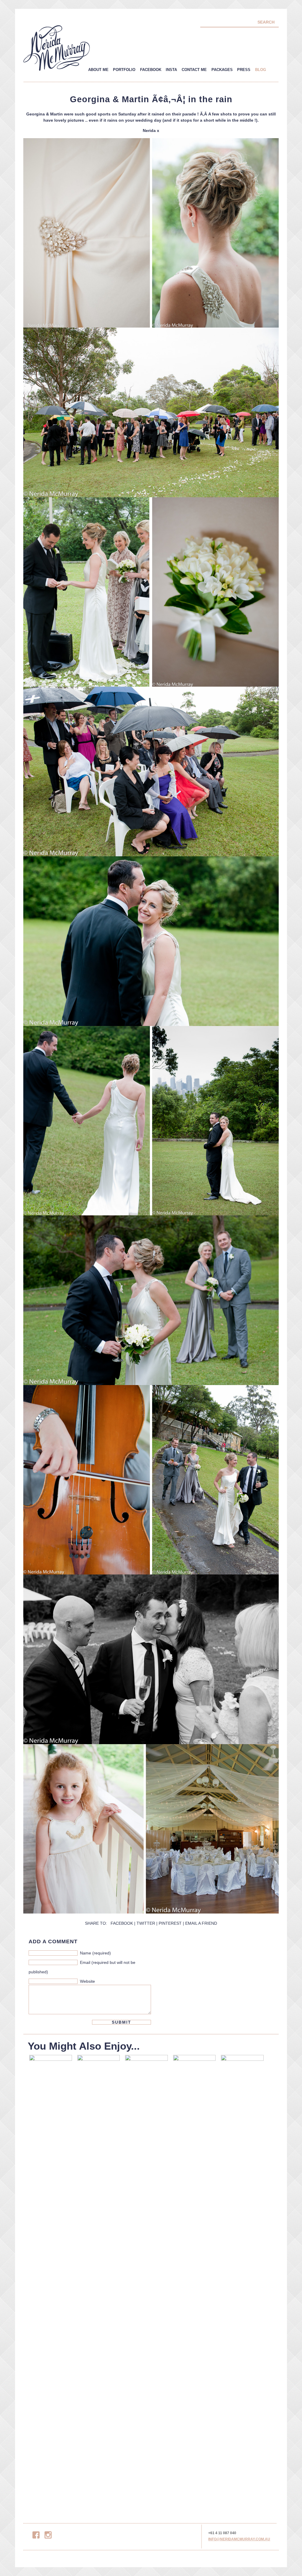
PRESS (244, 70)
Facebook (151, 70)
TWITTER (146, 1923)
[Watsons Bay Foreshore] (146, 2278)
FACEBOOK (122, 1923)
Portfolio (124, 70)
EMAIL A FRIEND (201, 1923)
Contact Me (194, 70)
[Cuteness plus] (242, 2278)
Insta (171, 70)
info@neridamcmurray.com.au (239, 2539)
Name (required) (95, 1953)
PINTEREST (170, 1923)
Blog (261, 70)
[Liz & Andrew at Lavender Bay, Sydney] (51, 2278)
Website (87, 1981)
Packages (222, 70)
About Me (98, 70)
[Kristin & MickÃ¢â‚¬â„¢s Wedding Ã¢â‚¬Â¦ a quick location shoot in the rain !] (195, 2278)
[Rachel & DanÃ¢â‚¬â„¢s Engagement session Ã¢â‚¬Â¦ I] (99, 2278)
